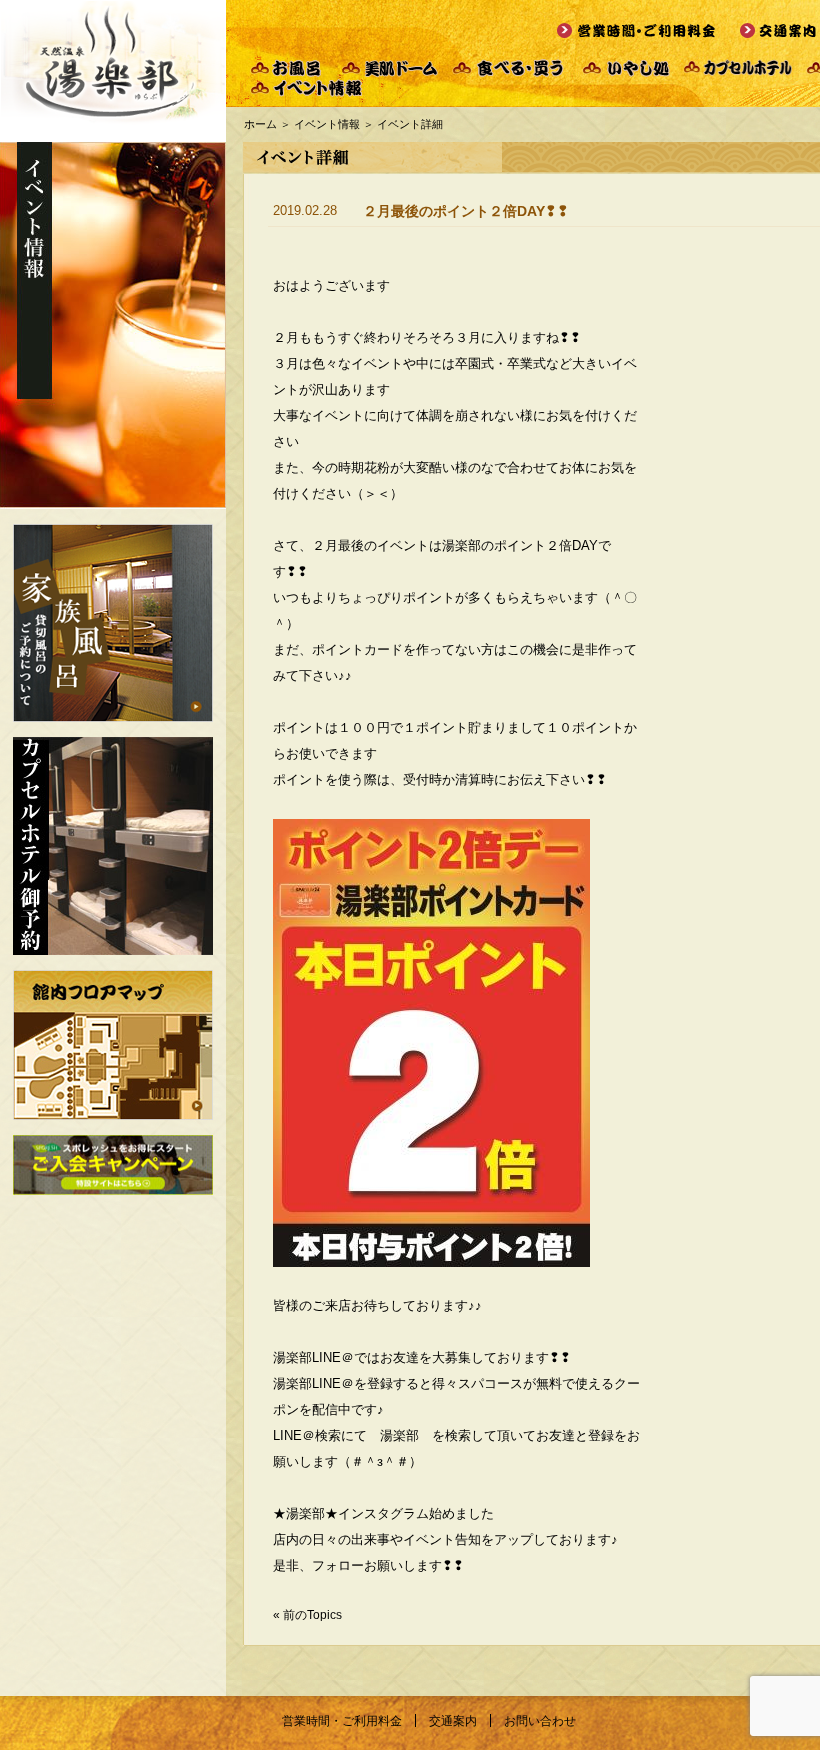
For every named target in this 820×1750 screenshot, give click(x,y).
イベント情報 (327, 124)
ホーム (260, 124)
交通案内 (453, 1721)
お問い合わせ (540, 1721)
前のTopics (312, 1615)
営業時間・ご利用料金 (342, 1721)
